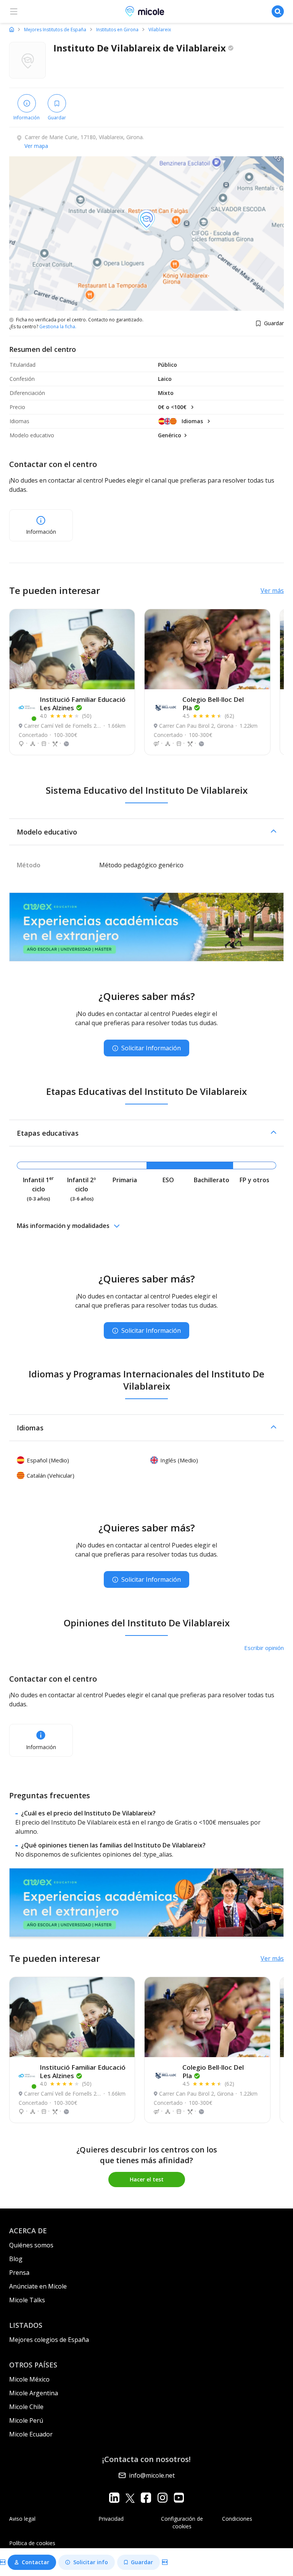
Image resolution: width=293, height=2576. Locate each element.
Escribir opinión (264, 1648)
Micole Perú (26, 2420)
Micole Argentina (34, 2393)
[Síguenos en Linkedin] (114, 2498)
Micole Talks (27, 2300)
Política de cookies (32, 2543)
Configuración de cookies (182, 2522)
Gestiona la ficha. (58, 327)
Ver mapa (36, 146)
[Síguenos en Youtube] (179, 2498)
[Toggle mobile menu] (14, 11)
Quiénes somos (31, 2245)
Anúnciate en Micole (38, 2286)
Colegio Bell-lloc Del (213, 704)
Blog (16, 2259)
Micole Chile (26, 2407)
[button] (146, 832)
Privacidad (111, 2519)
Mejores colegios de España (49, 2340)
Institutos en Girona (117, 30)
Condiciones (237, 2519)
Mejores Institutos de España (55, 30)
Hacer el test (147, 2179)
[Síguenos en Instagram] (162, 2498)
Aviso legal (22, 2519)
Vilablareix (160, 30)
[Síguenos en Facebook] (146, 2498)
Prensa (19, 2273)
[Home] (12, 29)
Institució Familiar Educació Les (83, 704)
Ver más (272, 591)
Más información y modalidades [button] (63, 1226)
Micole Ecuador (31, 2434)
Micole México (29, 2379)
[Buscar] (278, 11)
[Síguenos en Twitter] (130, 2498)
